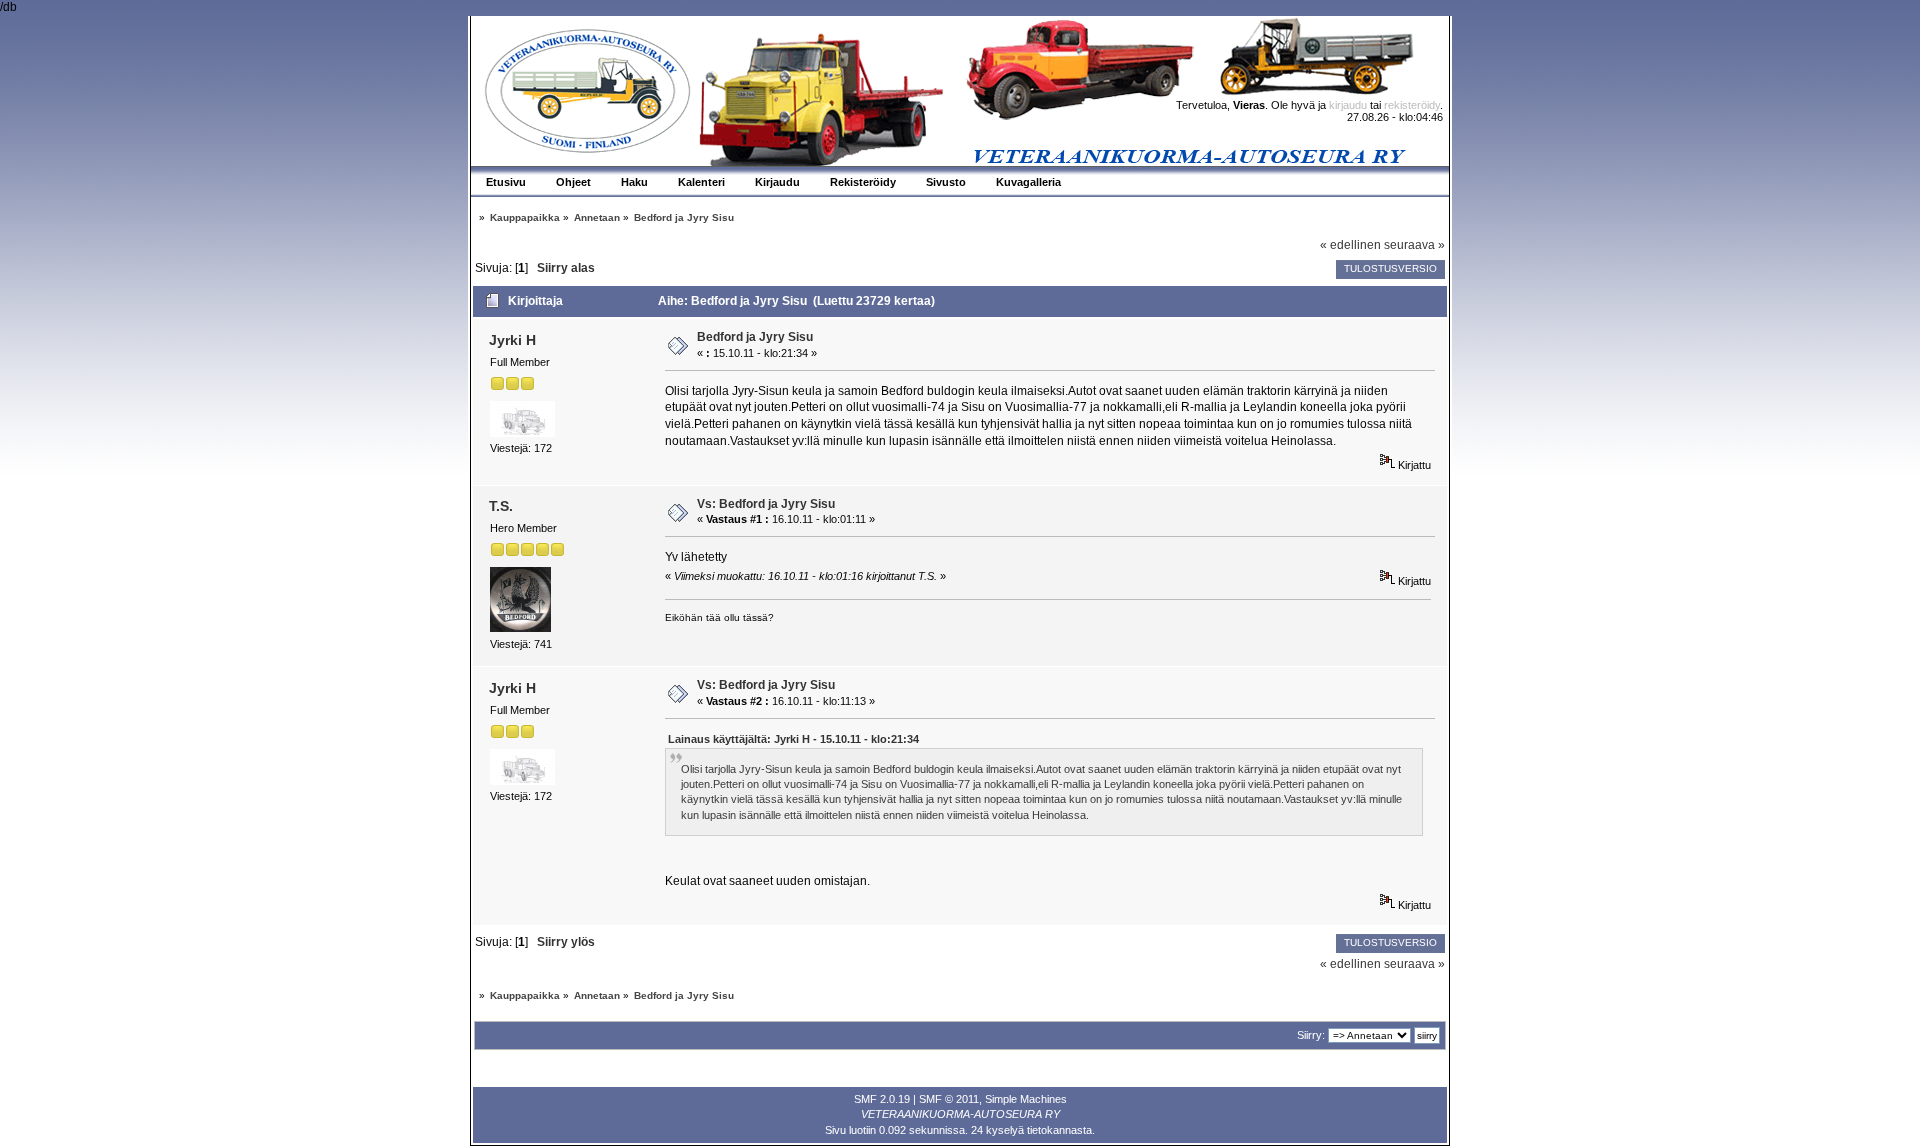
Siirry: (1311, 1035)
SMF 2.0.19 (882, 1099)
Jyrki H (512, 340)
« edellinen (1350, 245)
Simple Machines (1026, 1099)
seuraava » (1414, 245)
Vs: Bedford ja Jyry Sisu (766, 504)
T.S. (501, 506)
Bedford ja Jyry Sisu (755, 337)
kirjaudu (1348, 105)
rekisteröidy (1412, 105)
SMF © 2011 (949, 1099)
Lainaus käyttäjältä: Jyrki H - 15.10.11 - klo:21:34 (793, 739)
